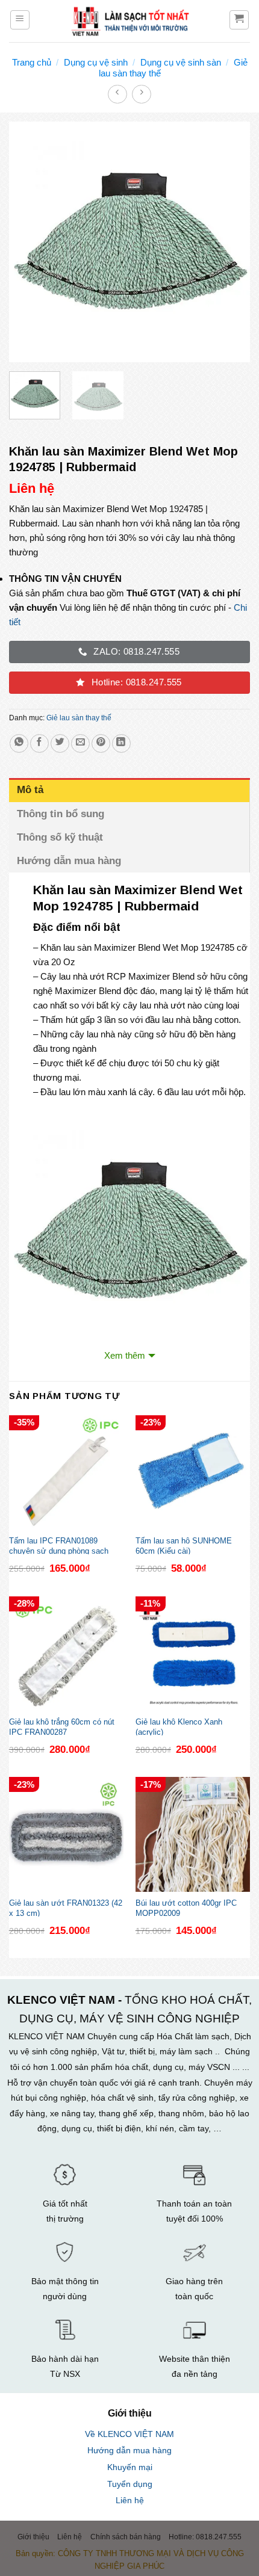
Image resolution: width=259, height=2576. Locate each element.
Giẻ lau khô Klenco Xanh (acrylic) (179, 1726)
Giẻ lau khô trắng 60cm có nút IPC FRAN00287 (62, 1726)
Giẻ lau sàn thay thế (79, 718)
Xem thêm (125, 1355)
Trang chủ (32, 62)
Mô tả (30, 790)
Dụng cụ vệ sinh (96, 62)
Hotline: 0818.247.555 (205, 2537)
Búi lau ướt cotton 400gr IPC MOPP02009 (186, 1907)
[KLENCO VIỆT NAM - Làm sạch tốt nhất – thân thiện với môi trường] (129, 21)
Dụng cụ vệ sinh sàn (181, 62)
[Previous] (29, 242)
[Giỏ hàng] (239, 20)
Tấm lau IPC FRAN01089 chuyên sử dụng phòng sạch (59, 1545)
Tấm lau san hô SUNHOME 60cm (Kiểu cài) (184, 1545)
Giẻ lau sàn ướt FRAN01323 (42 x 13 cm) (66, 1907)
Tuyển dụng (130, 2484)
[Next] (230, 242)
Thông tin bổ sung (61, 814)
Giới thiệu (33, 2537)
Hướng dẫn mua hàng (69, 861)
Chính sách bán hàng (126, 2537)
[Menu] (20, 20)
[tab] (129, 790)
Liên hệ (130, 2500)
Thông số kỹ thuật (61, 837)
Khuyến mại (130, 2467)
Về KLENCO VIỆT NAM (129, 2434)
